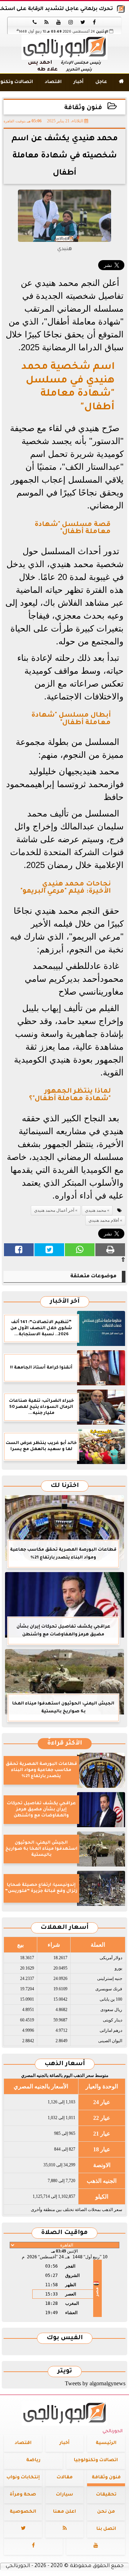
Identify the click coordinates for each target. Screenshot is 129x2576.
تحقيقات (106, 2495)
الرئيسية (106, 2443)
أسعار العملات (64, 1928)
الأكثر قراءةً (65, 1744)
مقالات (65, 2478)
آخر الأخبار (65, 1302)
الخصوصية (23, 2512)
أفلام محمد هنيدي (104, 1220)
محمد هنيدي (95, 1210)
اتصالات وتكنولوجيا (96, 2460)
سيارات (64, 2495)
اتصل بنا (106, 2529)
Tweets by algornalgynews (95, 2383)
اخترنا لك (65, 1486)
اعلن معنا (64, 2512)
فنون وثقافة (83, 108)
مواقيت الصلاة (64, 2233)
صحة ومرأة (23, 2495)
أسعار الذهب (65, 2064)
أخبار (78, 82)
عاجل (101, 82)
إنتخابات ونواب (23, 2478)
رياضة (33, 2460)
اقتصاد (53, 82)
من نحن (106, 2512)
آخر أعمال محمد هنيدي (54, 1210)
